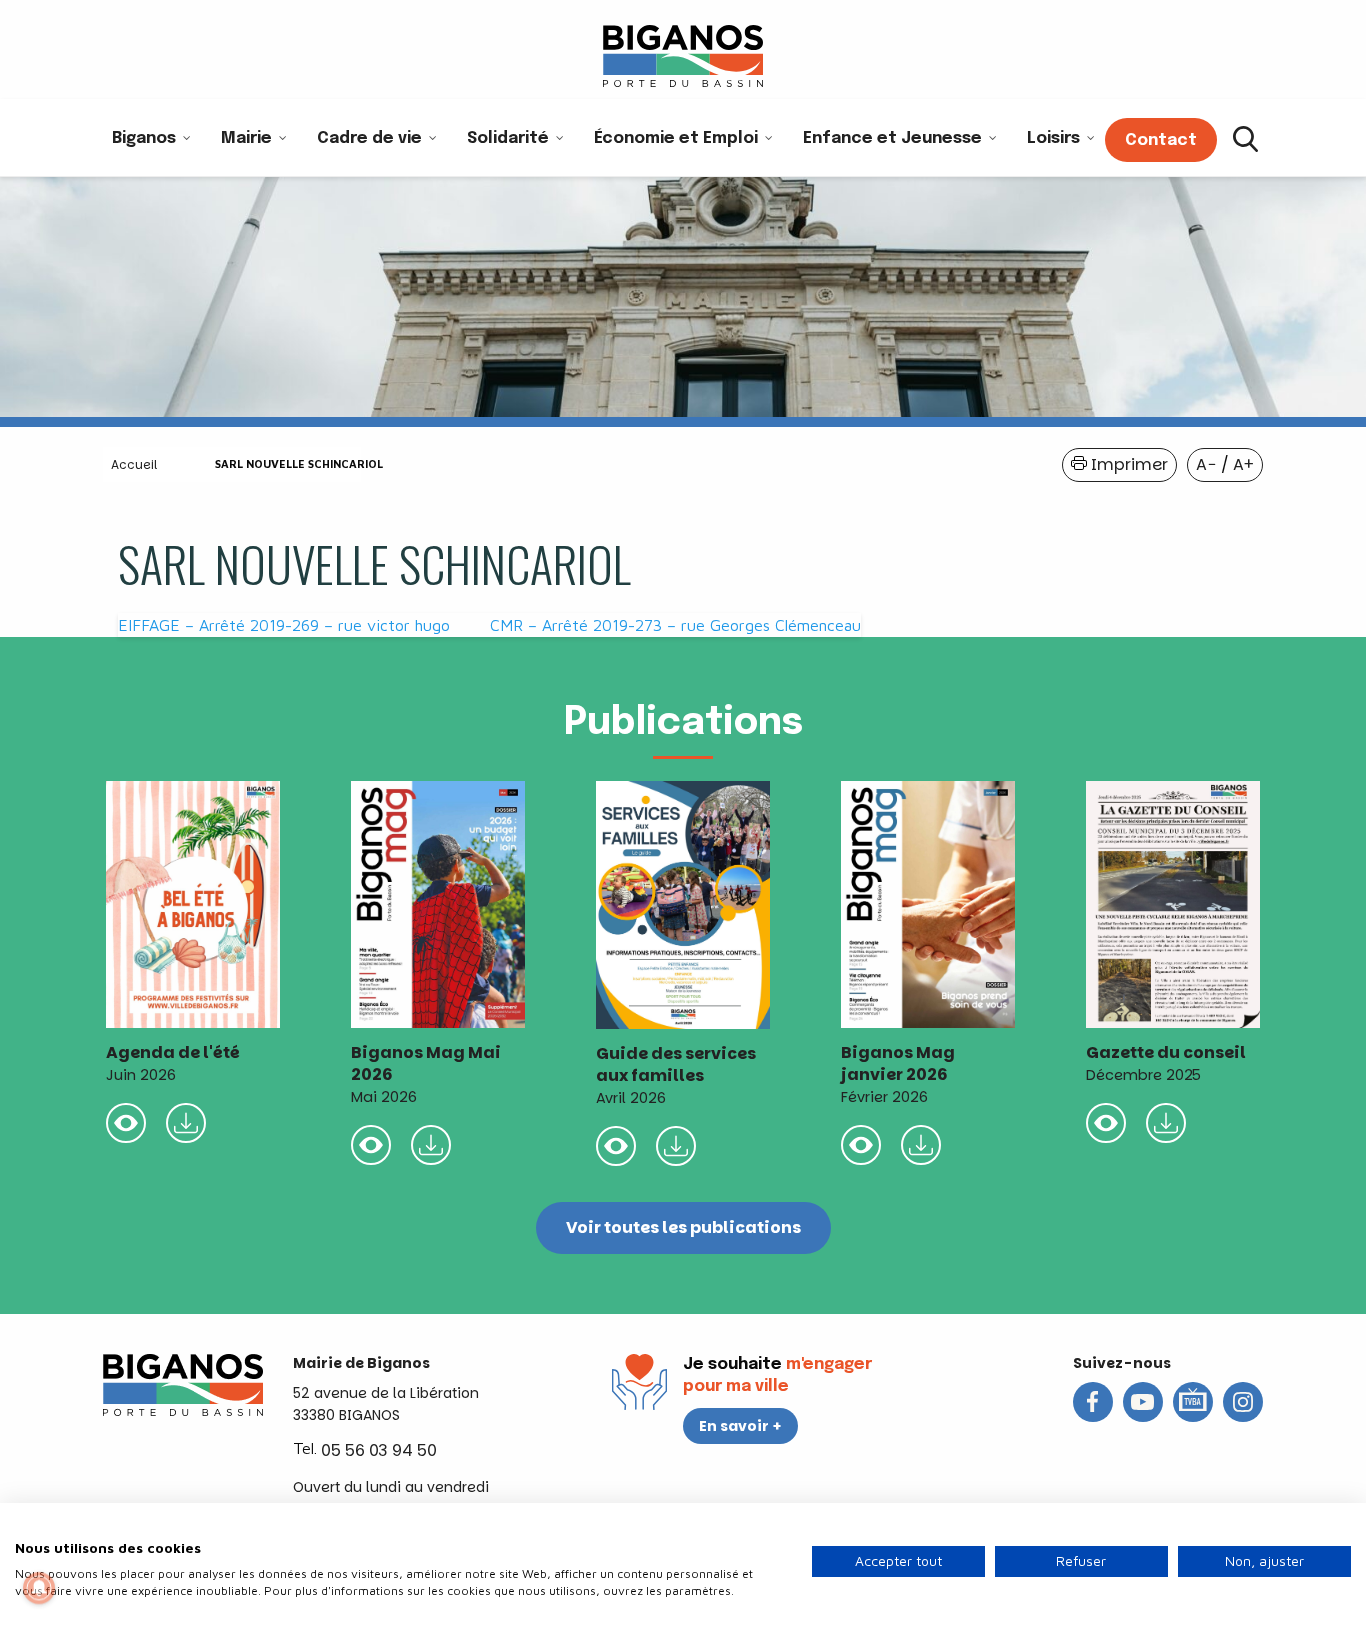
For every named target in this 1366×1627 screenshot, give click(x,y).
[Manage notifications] (39, 1588)
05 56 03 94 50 (379, 1450)
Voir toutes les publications (683, 1227)
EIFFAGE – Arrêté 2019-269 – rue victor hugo (284, 625)
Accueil (134, 464)
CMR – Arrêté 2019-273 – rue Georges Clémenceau (675, 625)
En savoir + (740, 1426)
